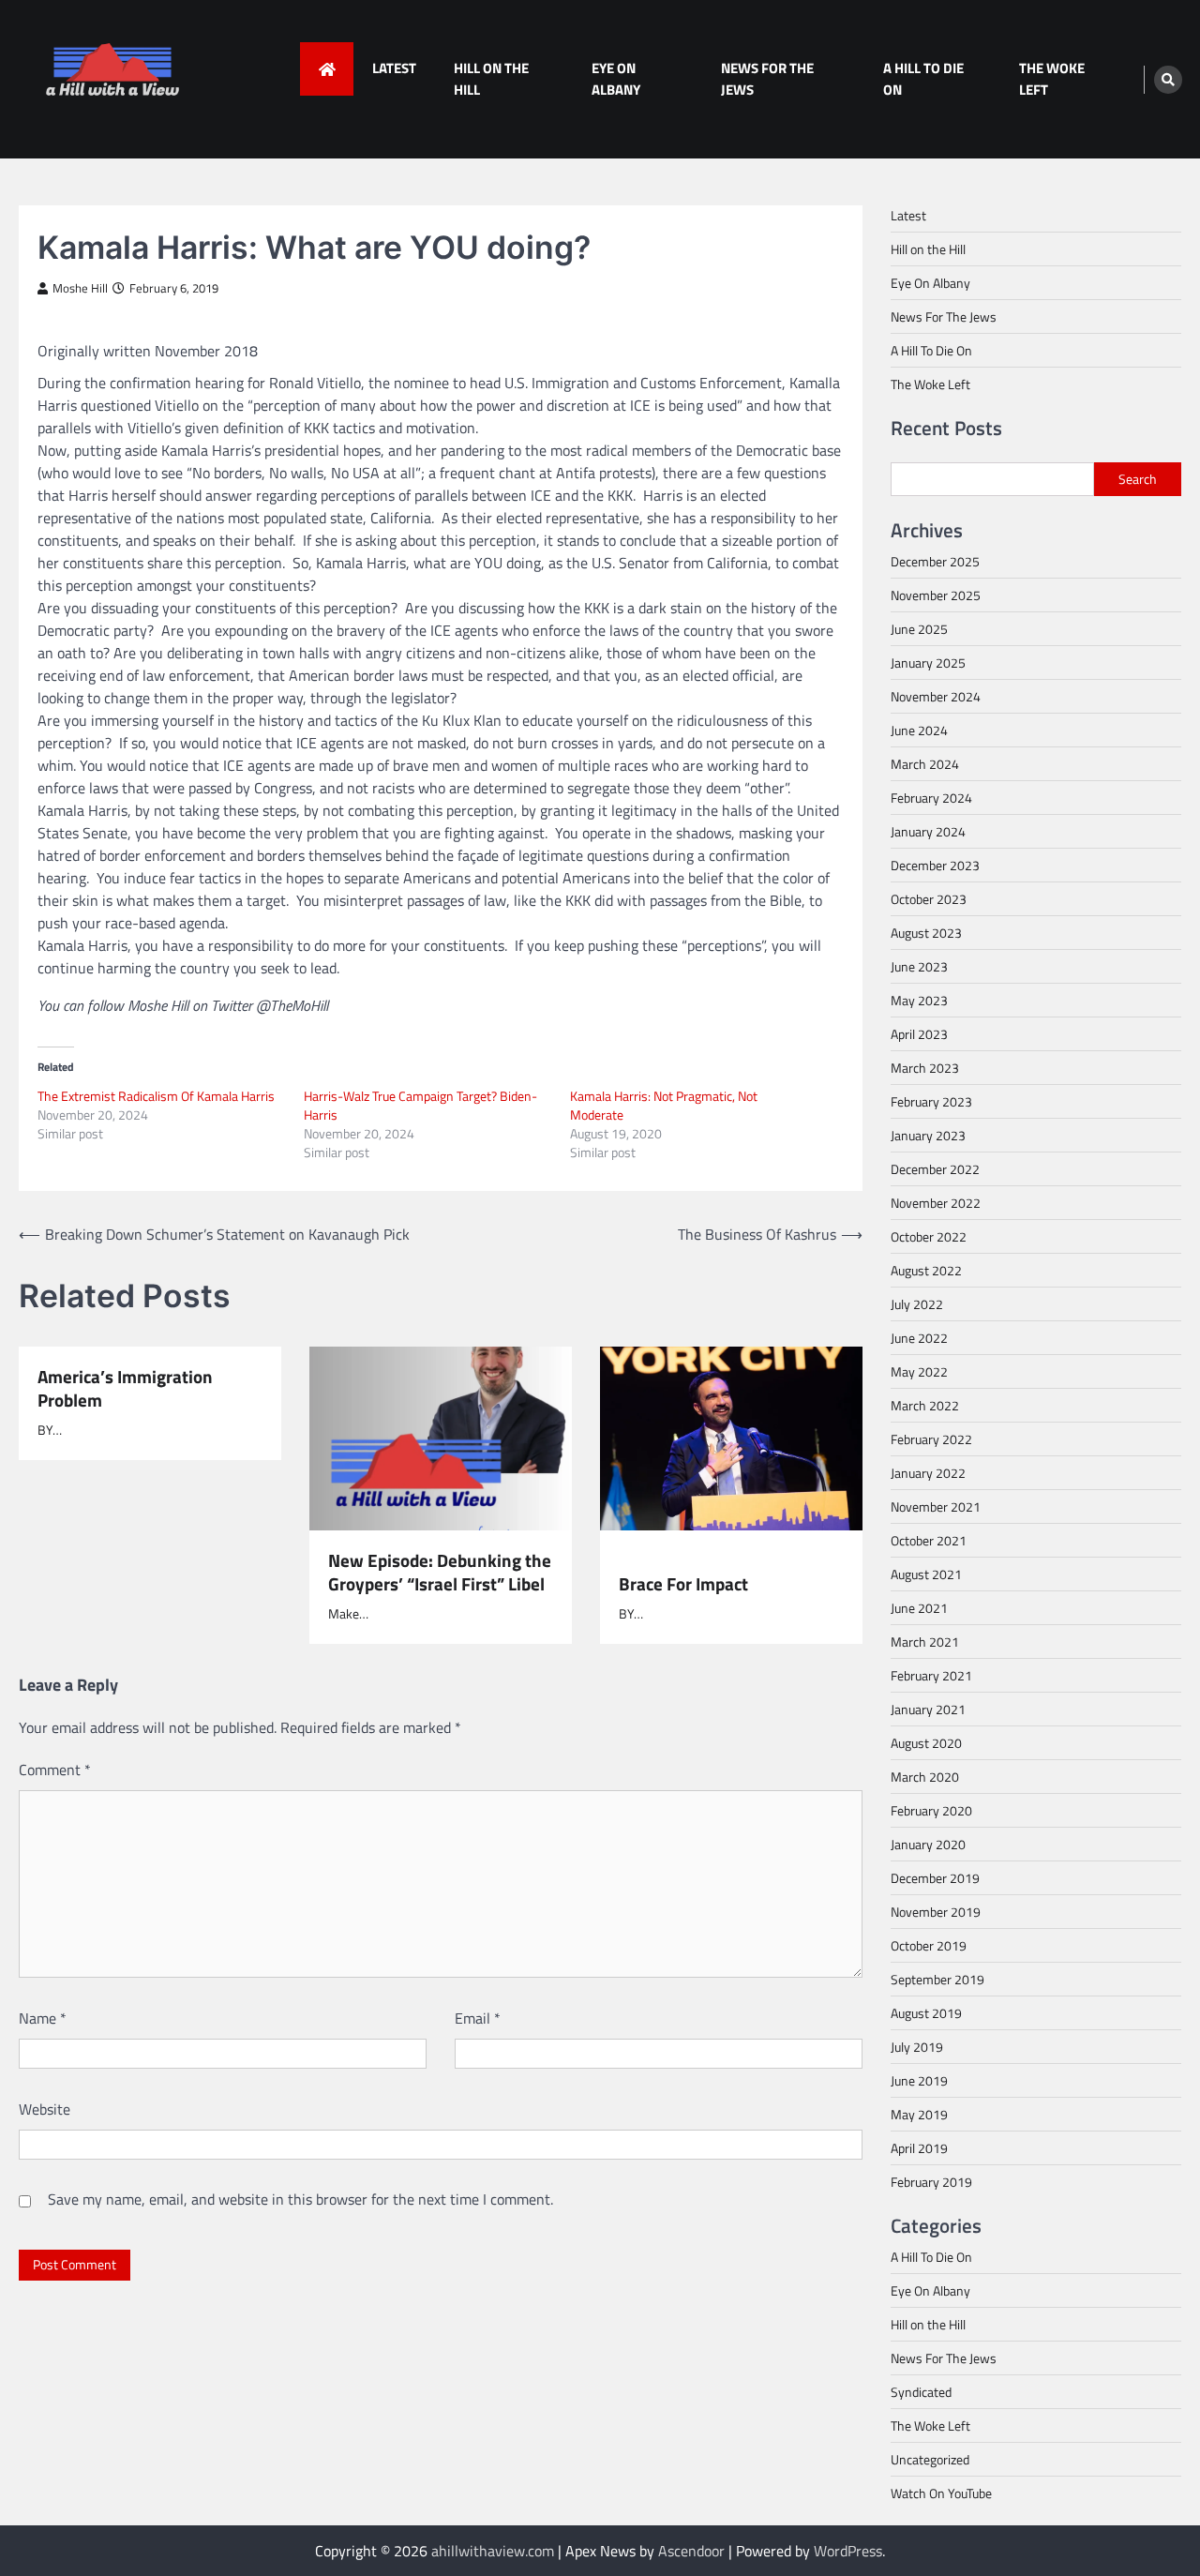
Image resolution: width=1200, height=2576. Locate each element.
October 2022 (929, 1236)
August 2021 (926, 1574)
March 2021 (925, 1642)
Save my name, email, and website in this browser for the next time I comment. (300, 2199)
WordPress (848, 2551)
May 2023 (919, 1000)
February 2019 (931, 2182)
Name (43, 2018)
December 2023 (935, 865)
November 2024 (936, 696)
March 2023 (925, 1068)
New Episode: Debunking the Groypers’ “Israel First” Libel (440, 1572)
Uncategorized (930, 2459)
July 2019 (917, 2047)
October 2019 (929, 1945)
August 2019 (926, 2013)
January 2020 (928, 1844)
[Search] (1168, 80)
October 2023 (929, 899)
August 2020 (926, 1743)
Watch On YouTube (941, 2493)
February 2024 (931, 798)
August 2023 (926, 933)
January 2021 (928, 1709)
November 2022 (936, 1203)
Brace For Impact (683, 1583)
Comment (55, 1770)
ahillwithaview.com (493, 2551)
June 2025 (919, 629)
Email (478, 2018)
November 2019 (936, 1912)
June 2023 (919, 966)
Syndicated (921, 2392)
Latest (394, 68)
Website (45, 2109)
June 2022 (919, 1338)
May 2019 (919, 2114)
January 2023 (928, 1135)
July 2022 (917, 1304)
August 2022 (926, 1270)
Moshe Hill (80, 288)
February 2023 (931, 1101)
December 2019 (935, 1878)
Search (1138, 479)
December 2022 (935, 1169)
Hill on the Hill (491, 79)
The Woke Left (1052, 79)
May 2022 (919, 1371)
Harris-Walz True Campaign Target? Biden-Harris (420, 1105)
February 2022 (931, 1439)
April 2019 (919, 2148)
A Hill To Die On (923, 79)
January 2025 (928, 663)
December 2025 (935, 561)
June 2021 (919, 1608)
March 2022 (925, 1405)
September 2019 (937, 1979)
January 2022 (928, 1473)
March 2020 (925, 1777)
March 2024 (925, 764)
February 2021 (931, 1675)
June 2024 (919, 730)
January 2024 (928, 831)
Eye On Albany (616, 79)
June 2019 (919, 2080)
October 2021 (929, 1540)
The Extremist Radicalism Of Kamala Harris (156, 1096)
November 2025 (936, 595)
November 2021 (936, 1506)
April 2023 (919, 1034)
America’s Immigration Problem (125, 1388)
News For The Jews (767, 79)
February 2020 (931, 1810)
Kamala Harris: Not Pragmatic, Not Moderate (664, 1105)
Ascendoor (691, 2551)
